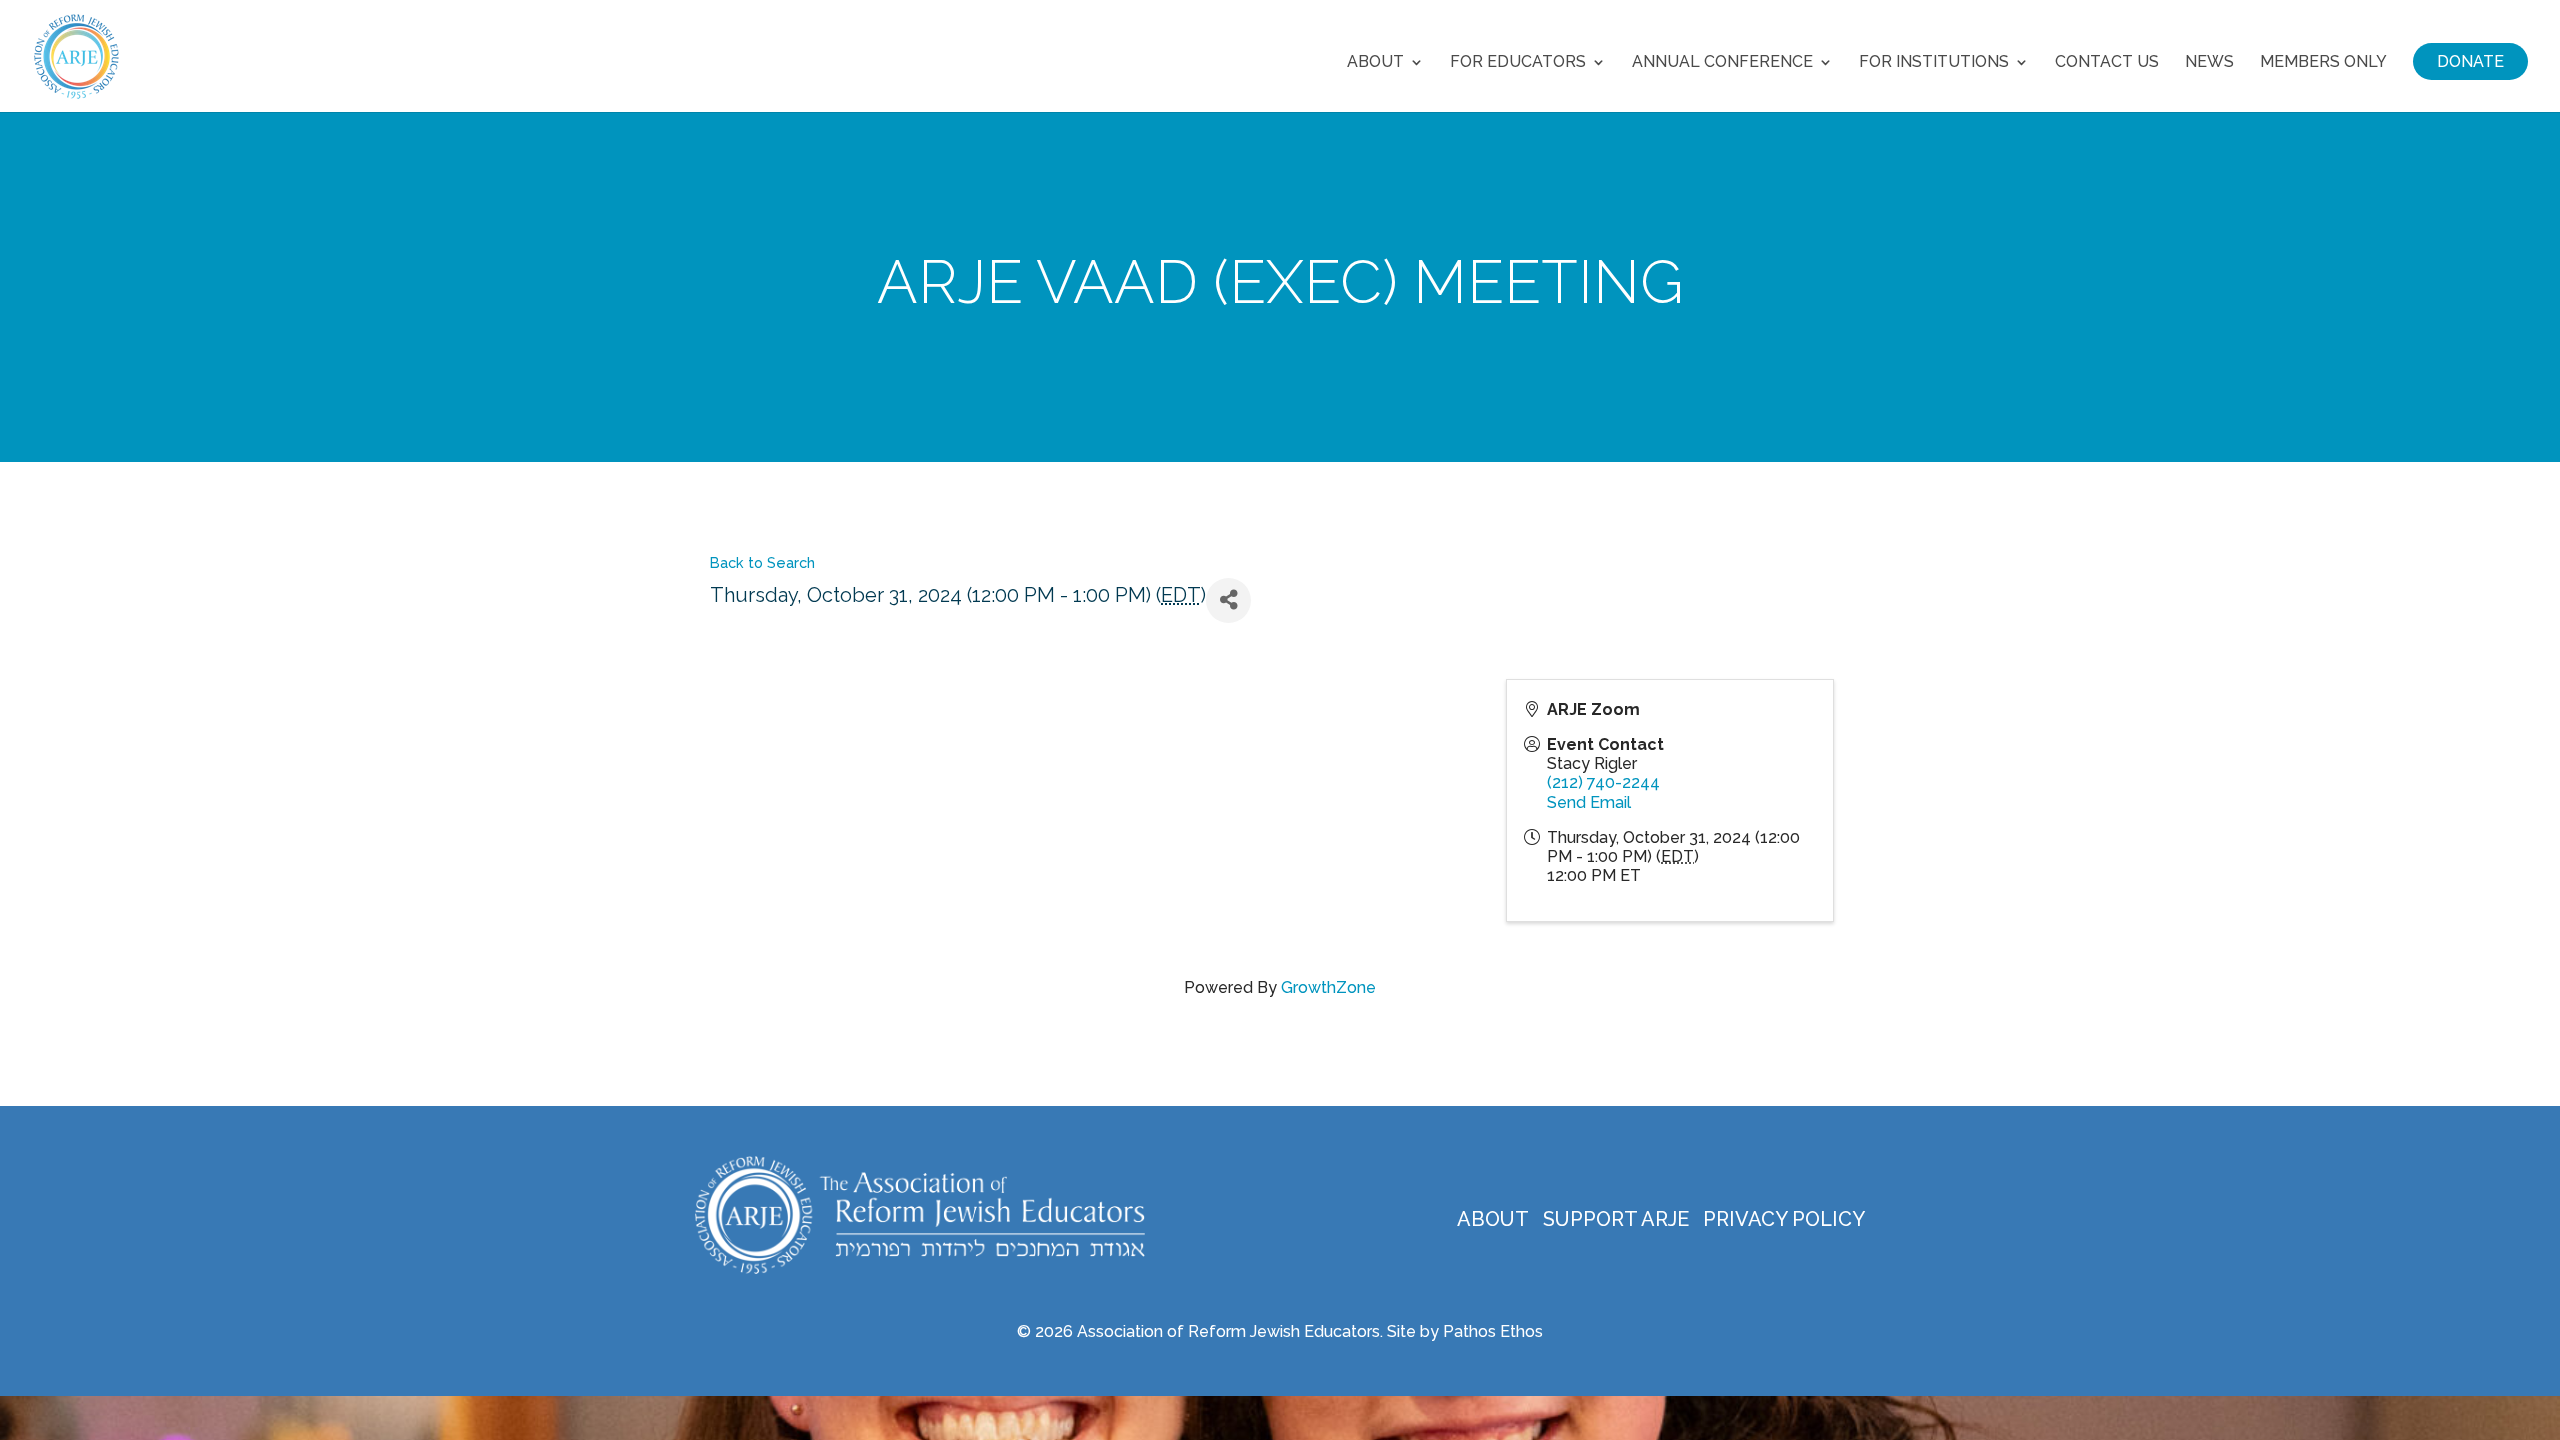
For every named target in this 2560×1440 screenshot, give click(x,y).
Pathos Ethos (1493, 1331)
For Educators (1518, 63)
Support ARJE (1616, 1219)
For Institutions (1934, 63)
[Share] (1228, 600)
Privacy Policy (1784, 1219)
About (1375, 63)
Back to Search (762, 562)
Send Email (1589, 802)
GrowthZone (1328, 987)
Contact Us (2107, 63)
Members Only (2323, 63)
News (2209, 63)
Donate (2470, 61)
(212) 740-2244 (1603, 782)
